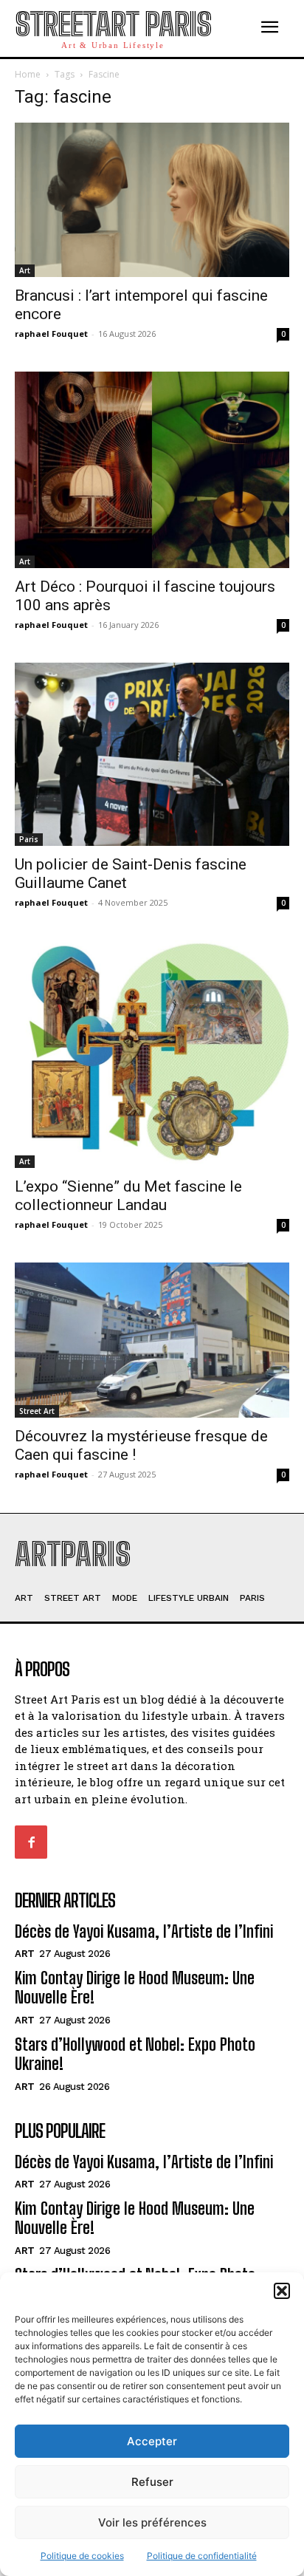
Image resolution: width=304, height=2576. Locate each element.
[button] (282, 2291)
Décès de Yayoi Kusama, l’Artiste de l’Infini (144, 1931)
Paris (29, 839)
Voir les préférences (152, 2522)
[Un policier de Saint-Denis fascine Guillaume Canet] (152, 754)
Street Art (37, 1411)
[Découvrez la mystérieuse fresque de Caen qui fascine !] (152, 1340)
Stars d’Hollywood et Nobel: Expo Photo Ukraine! (135, 2054)
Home (28, 74)
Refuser (152, 2482)
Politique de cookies (82, 2556)
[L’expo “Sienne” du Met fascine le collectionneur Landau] (152, 1055)
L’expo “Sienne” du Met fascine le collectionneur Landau (128, 1196)
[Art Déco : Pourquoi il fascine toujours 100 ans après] (152, 469)
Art (25, 270)
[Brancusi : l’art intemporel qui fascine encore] (152, 200)
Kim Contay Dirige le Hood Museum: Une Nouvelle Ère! (135, 1988)
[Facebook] (31, 1842)
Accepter (152, 2441)
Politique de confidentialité (202, 2556)
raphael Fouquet (51, 334)
